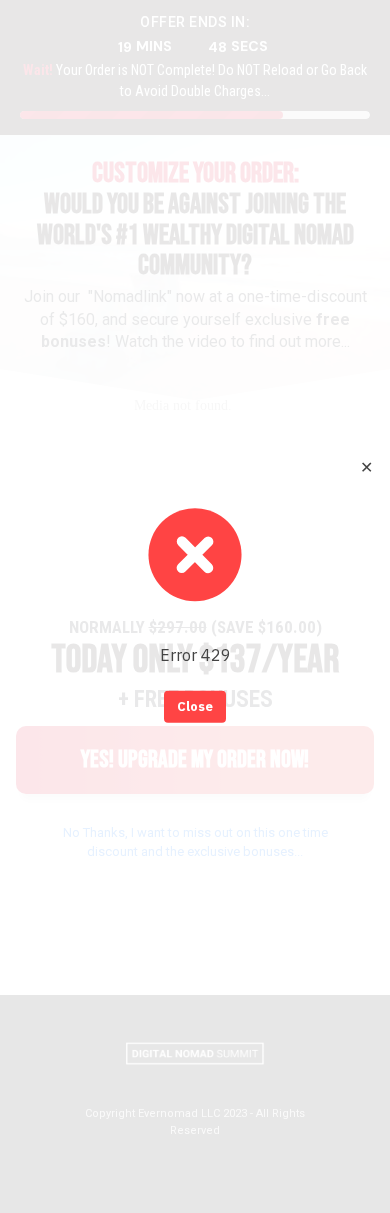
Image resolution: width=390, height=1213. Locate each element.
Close (195, 706)
